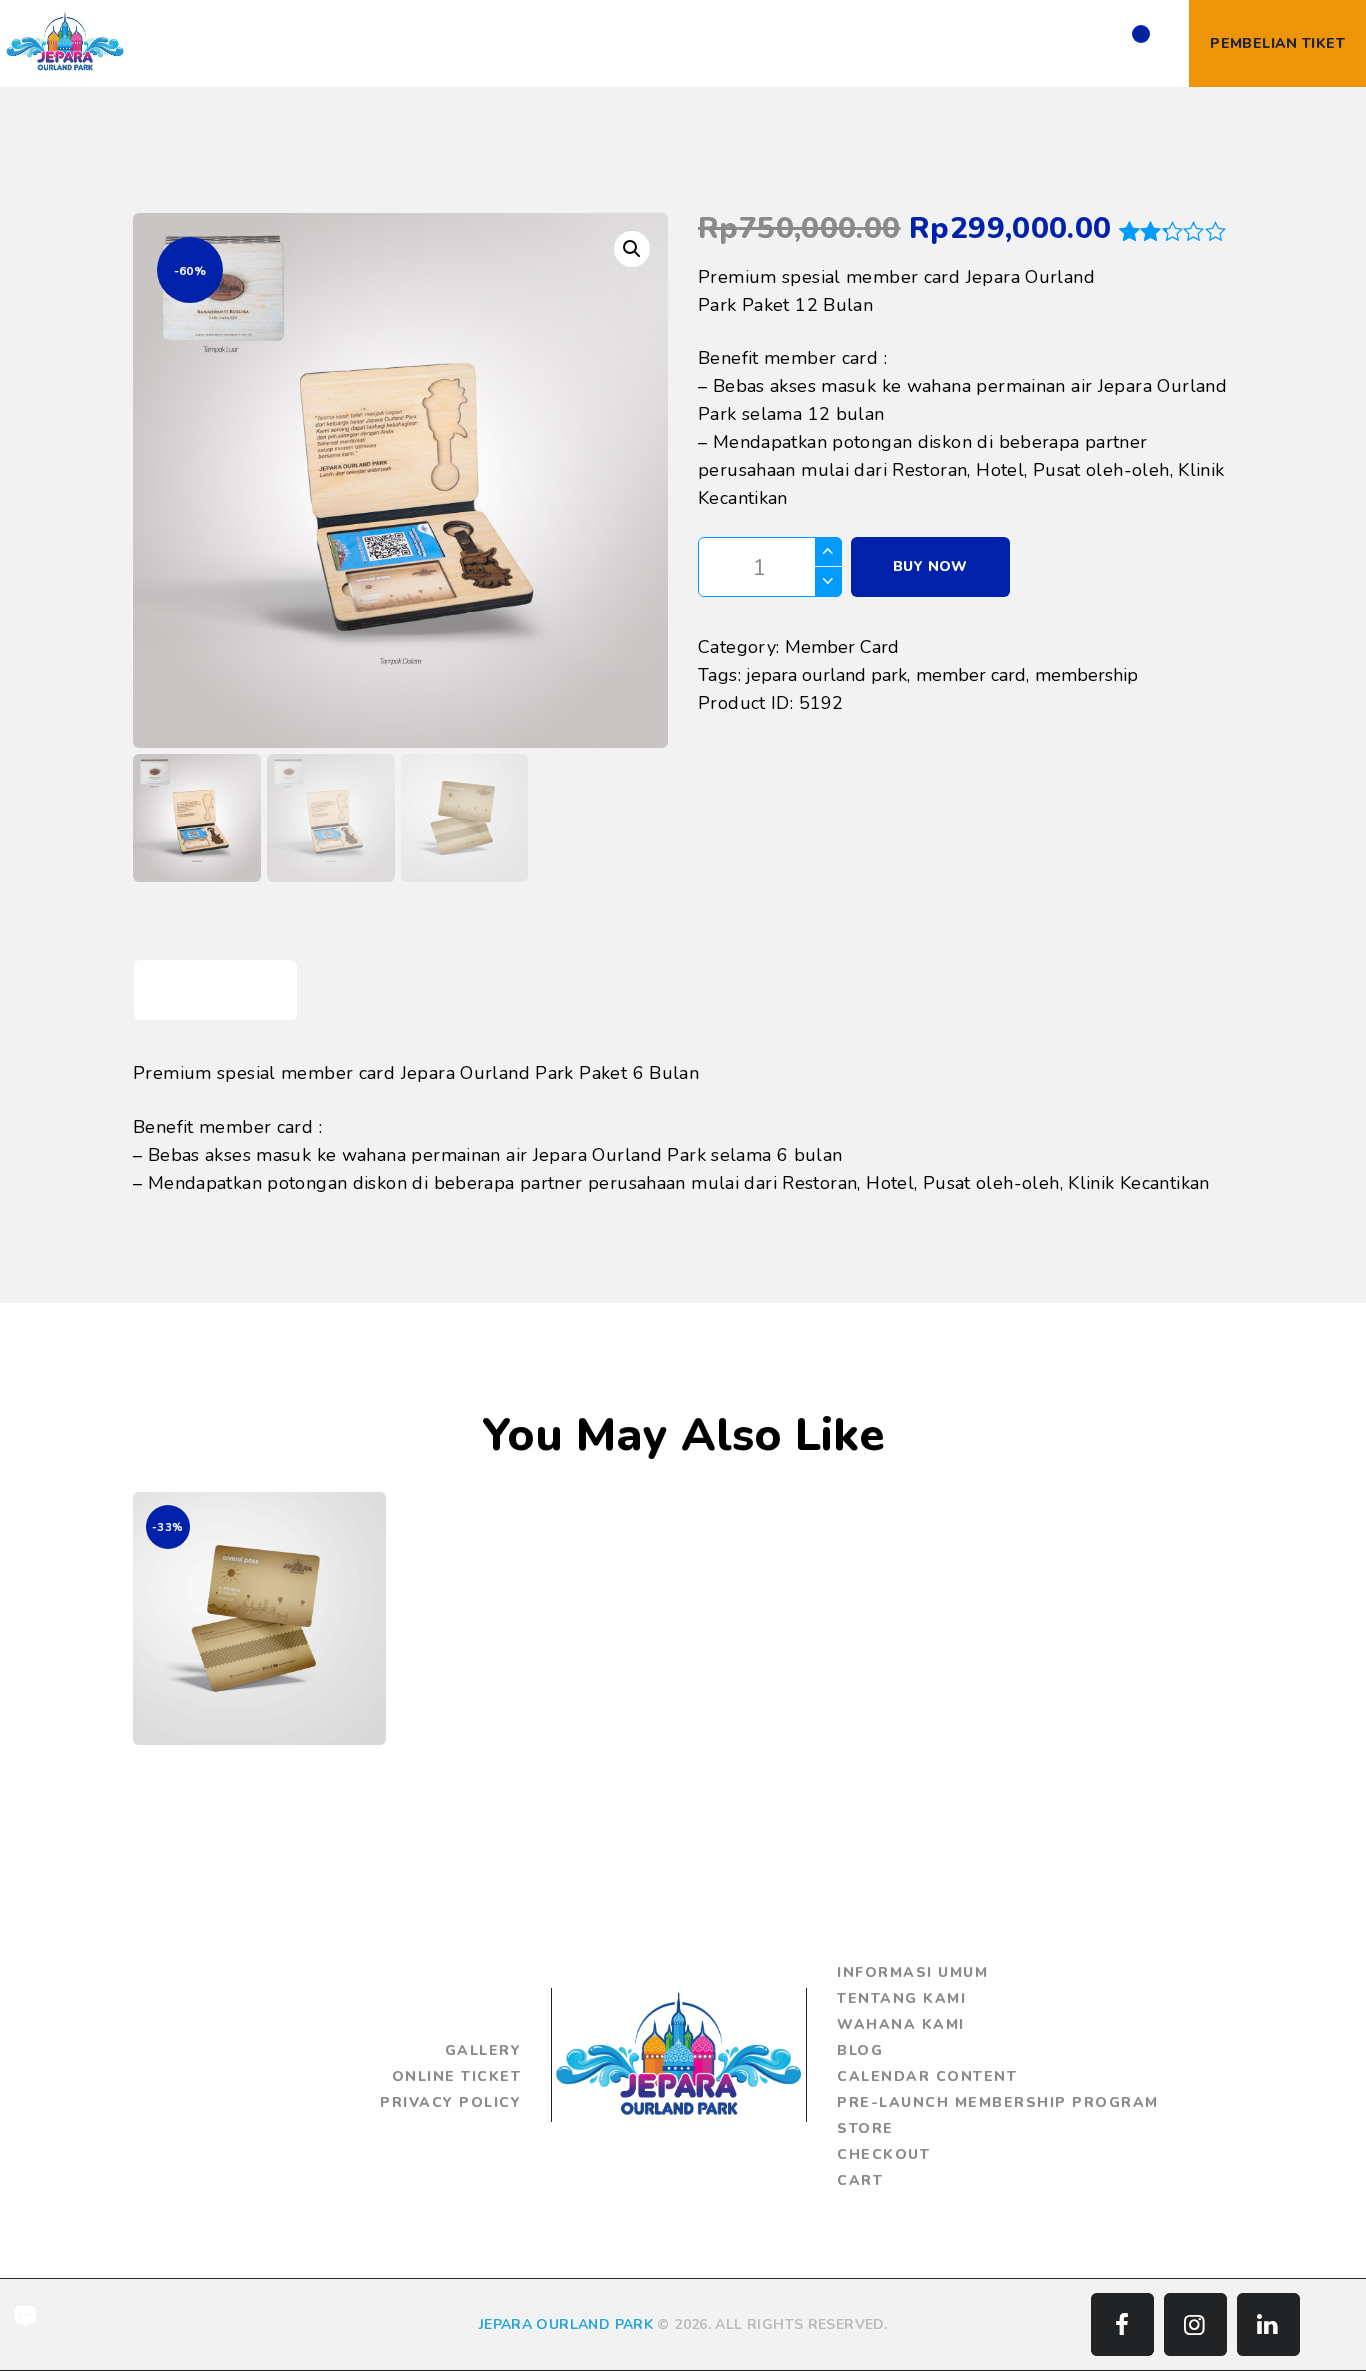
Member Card (842, 647)
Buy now (930, 566)
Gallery (483, 2050)
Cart (860, 2180)
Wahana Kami (901, 2024)
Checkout (883, 2154)
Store (865, 2128)
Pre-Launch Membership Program (998, 2102)
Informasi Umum (912, 1972)
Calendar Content (927, 2076)
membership (1086, 675)
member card (971, 675)
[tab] (215, 990)
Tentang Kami (901, 1998)
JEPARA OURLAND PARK (566, 2324)
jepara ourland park (826, 675)
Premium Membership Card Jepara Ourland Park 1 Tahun (259, 1577)
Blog (860, 2050)
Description (216, 989)
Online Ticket (457, 2076)
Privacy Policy (450, 2102)
